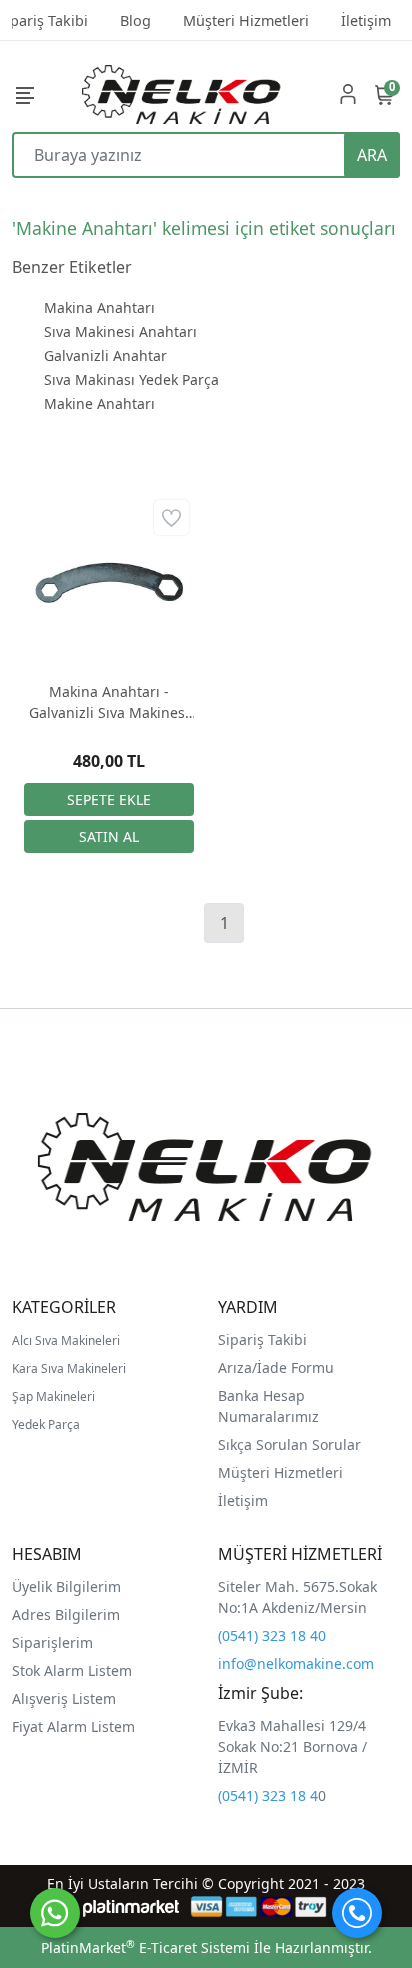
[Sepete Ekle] (109, 799)
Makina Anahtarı (99, 307)
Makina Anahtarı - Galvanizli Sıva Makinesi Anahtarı (109, 702)
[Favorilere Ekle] (171, 517)
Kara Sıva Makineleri (69, 1368)
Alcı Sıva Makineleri (66, 1340)
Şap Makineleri (53, 1396)
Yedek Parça (46, 1424)
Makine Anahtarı (99, 403)
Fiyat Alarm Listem (73, 1726)
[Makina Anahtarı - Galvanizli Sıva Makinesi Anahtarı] (109, 580)
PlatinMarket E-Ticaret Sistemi (145, 1947)
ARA (372, 155)
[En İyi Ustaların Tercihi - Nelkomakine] (182, 94)
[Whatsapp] (55, 1913)
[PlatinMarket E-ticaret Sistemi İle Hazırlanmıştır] (131, 1906)
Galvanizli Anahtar (105, 355)
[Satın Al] (109, 836)
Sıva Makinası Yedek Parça (131, 379)
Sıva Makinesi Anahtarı (120, 331)
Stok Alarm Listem (72, 1670)
